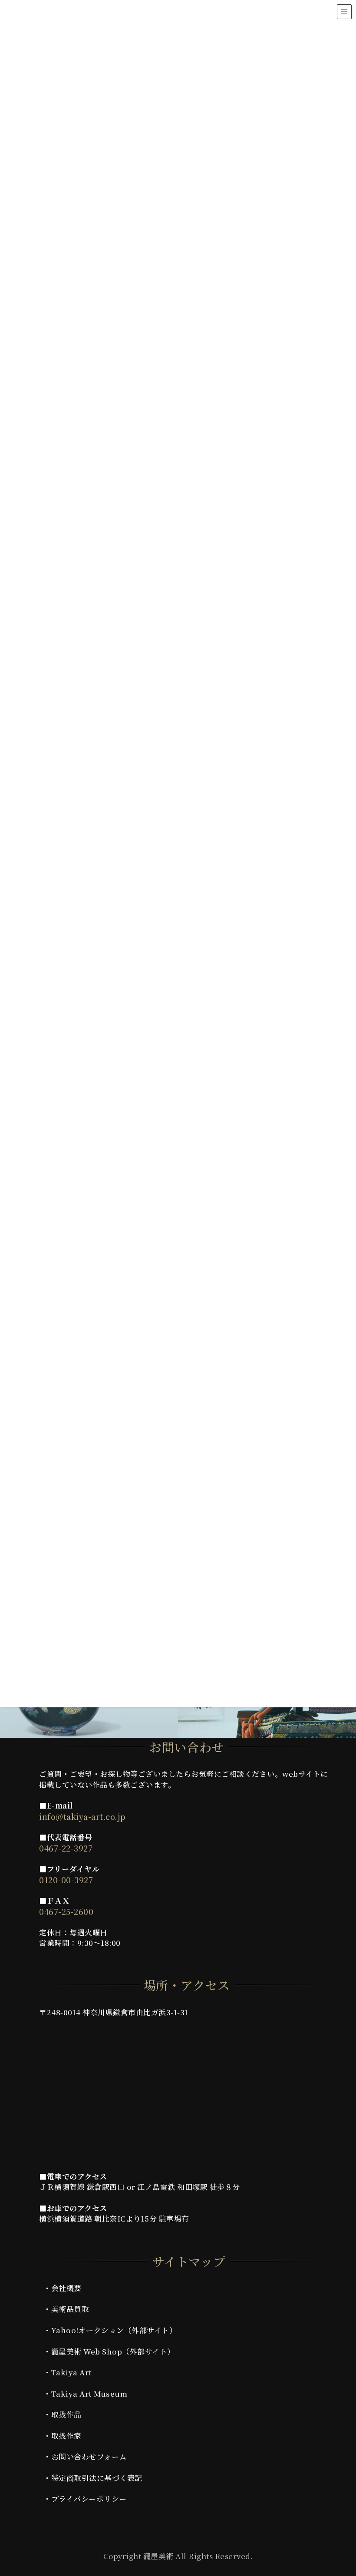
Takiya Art (72, 2372)
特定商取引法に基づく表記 (97, 2478)
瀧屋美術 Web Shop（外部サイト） (113, 2351)
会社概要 (66, 2288)
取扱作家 (66, 2435)
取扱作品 (66, 2414)
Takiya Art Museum (89, 2393)
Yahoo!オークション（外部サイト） (114, 2330)
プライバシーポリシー (89, 2498)
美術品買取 (70, 2309)
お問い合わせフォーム (89, 2456)
